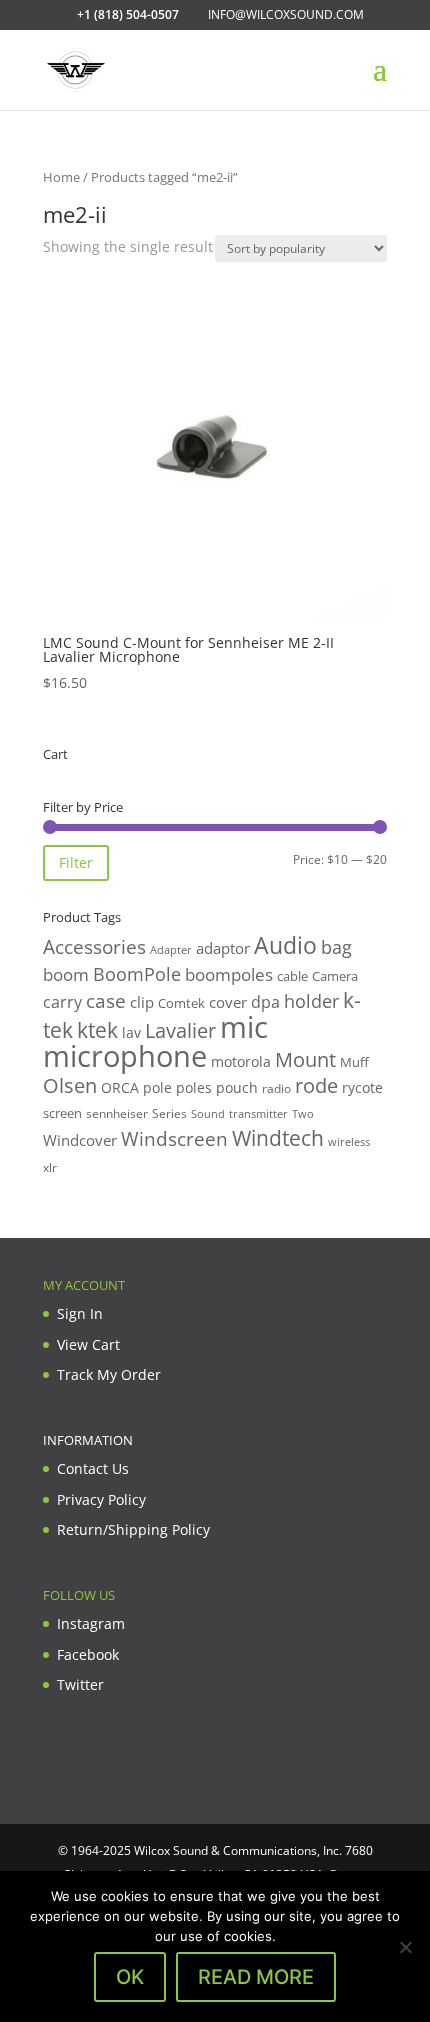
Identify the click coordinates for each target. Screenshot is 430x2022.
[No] (405, 1947)
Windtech (278, 1138)
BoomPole (137, 973)
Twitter (80, 1684)
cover (228, 1002)
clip (142, 1002)
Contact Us (93, 1468)
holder (311, 1001)
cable (292, 976)
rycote (362, 1087)
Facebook (88, 1654)
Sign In (80, 1313)
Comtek (181, 1003)
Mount (305, 1059)
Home (61, 177)
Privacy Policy (101, 1499)
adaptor (223, 948)
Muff (354, 1062)
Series (169, 1113)
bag (336, 947)
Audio (285, 945)
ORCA (120, 1087)
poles (194, 1087)
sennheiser (117, 1113)
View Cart (88, 1344)
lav (131, 1032)
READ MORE (256, 1977)
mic (244, 1027)
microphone (125, 1056)
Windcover (80, 1140)
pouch (237, 1087)
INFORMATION (88, 1440)
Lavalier (180, 1030)
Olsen (70, 1085)
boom (66, 974)
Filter (76, 862)
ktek (97, 1030)
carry (62, 1002)
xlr (50, 1167)
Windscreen (174, 1139)
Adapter (171, 949)
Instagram (91, 1623)
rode (316, 1085)
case (106, 1000)
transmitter (258, 1114)
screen (62, 1113)
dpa (265, 1002)
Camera (335, 976)
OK (130, 1977)
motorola (241, 1061)
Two (303, 1113)
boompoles (229, 974)
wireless (349, 1142)
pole (157, 1087)
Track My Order (109, 1374)
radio (276, 1088)
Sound (208, 1113)
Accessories (94, 946)
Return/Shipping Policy (133, 1529)
